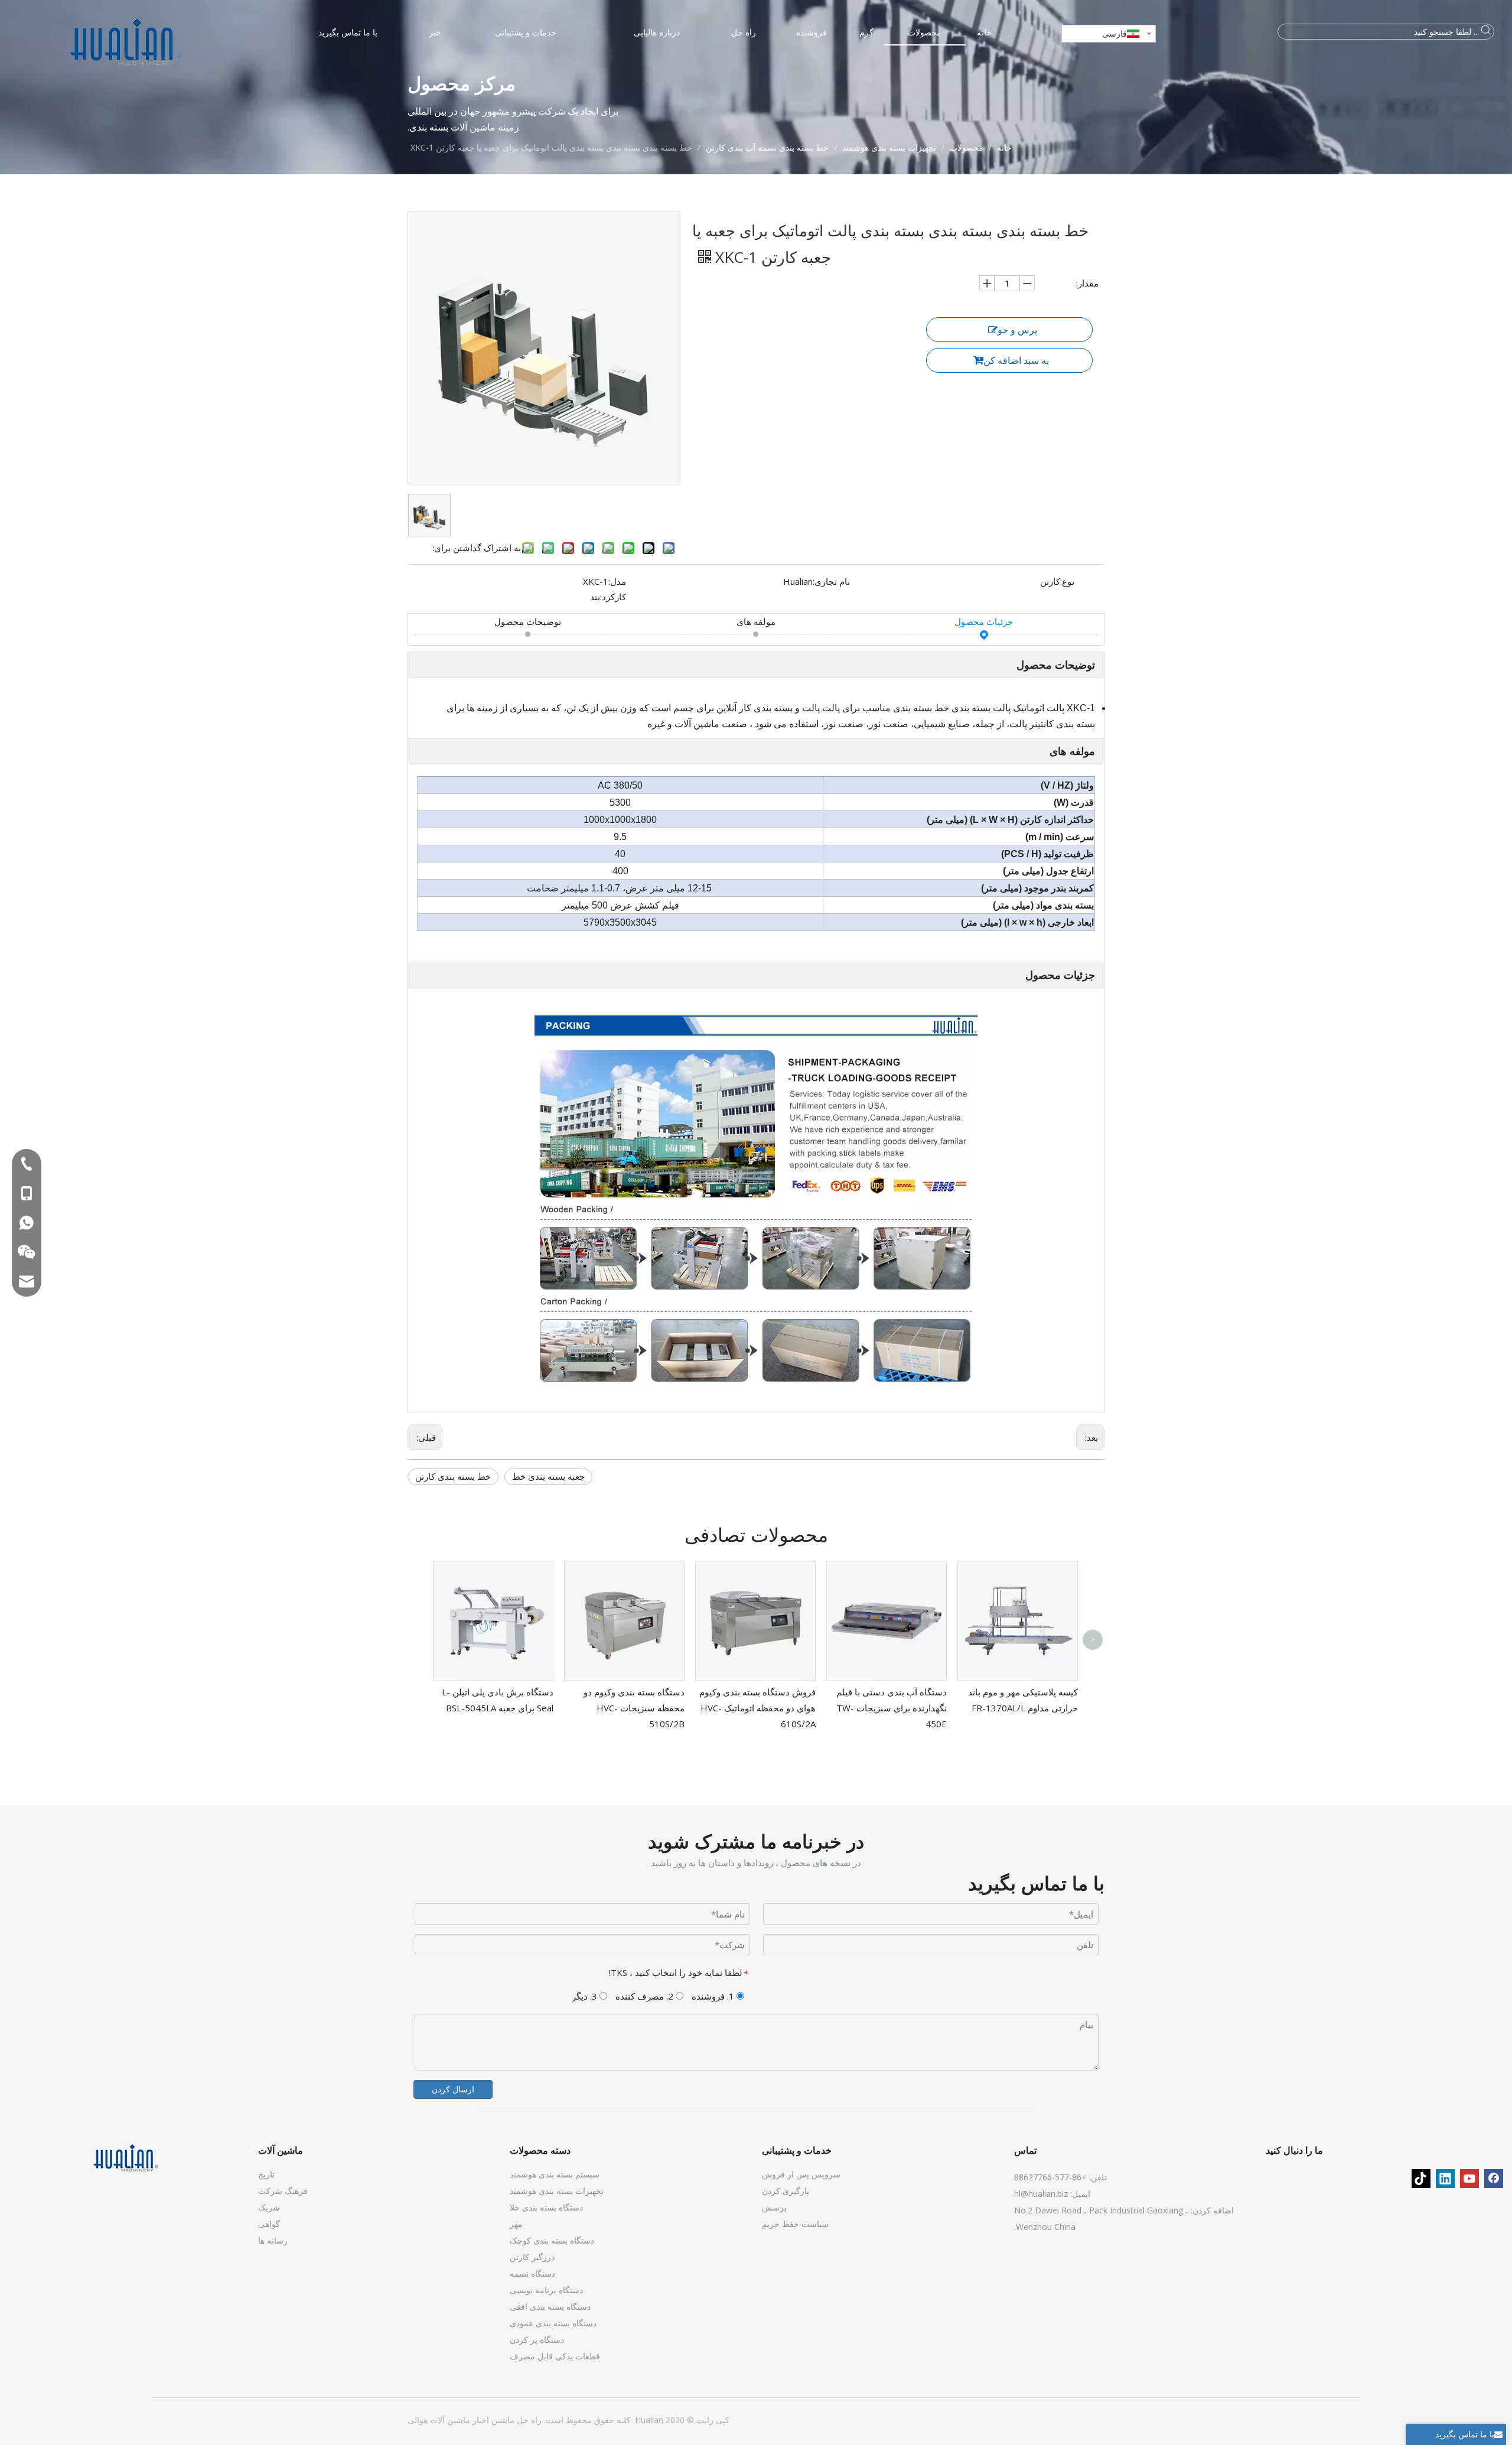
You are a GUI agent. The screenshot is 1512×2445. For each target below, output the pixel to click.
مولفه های (756, 621)
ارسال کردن (453, 2089)
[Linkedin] (1445, 2179)
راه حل (528, 2420)
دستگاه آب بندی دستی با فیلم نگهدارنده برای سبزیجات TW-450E (892, 1708)
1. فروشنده (714, 1996)
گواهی (269, 2224)
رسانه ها (273, 2240)
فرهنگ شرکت (283, 2191)
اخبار (480, 2420)
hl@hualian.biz (1041, 2194)
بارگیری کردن (786, 2191)
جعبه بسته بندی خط (548, 1476)
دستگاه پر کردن (537, 2340)
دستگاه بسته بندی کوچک (552, 2240)
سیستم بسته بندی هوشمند (555, 2174)
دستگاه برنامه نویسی (546, 2290)
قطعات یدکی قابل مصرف (555, 2356)
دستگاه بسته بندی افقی (550, 2306)
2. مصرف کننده (646, 1996)
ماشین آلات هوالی (439, 2420)
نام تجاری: (831, 581)
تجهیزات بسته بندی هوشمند (557, 2191)
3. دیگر (586, 1996)
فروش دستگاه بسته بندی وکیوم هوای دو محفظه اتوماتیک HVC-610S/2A (757, 1708)
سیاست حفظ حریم (795, 2224)
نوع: (1067, 581)
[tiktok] (1421, 2179)
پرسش (774, 2207)
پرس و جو (1017, 330)
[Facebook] (1494, 2179)
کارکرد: (613, 597)
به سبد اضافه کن (1016, 360)
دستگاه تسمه (532, 2273)
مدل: (617, 581)
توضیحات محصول (528, 621)
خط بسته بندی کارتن (453, 1476)
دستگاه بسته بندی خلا (546, 2207)
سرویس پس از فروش (801, 2174)
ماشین (502, 2420)
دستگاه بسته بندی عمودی (553, 2323)
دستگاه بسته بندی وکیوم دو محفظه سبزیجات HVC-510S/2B (634, 1708)
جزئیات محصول (984, 621)
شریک (269, 2207)
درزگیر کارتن (532, 2257)
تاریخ (266, 2174)
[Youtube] (1469, 2179)
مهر (516, 2224)
